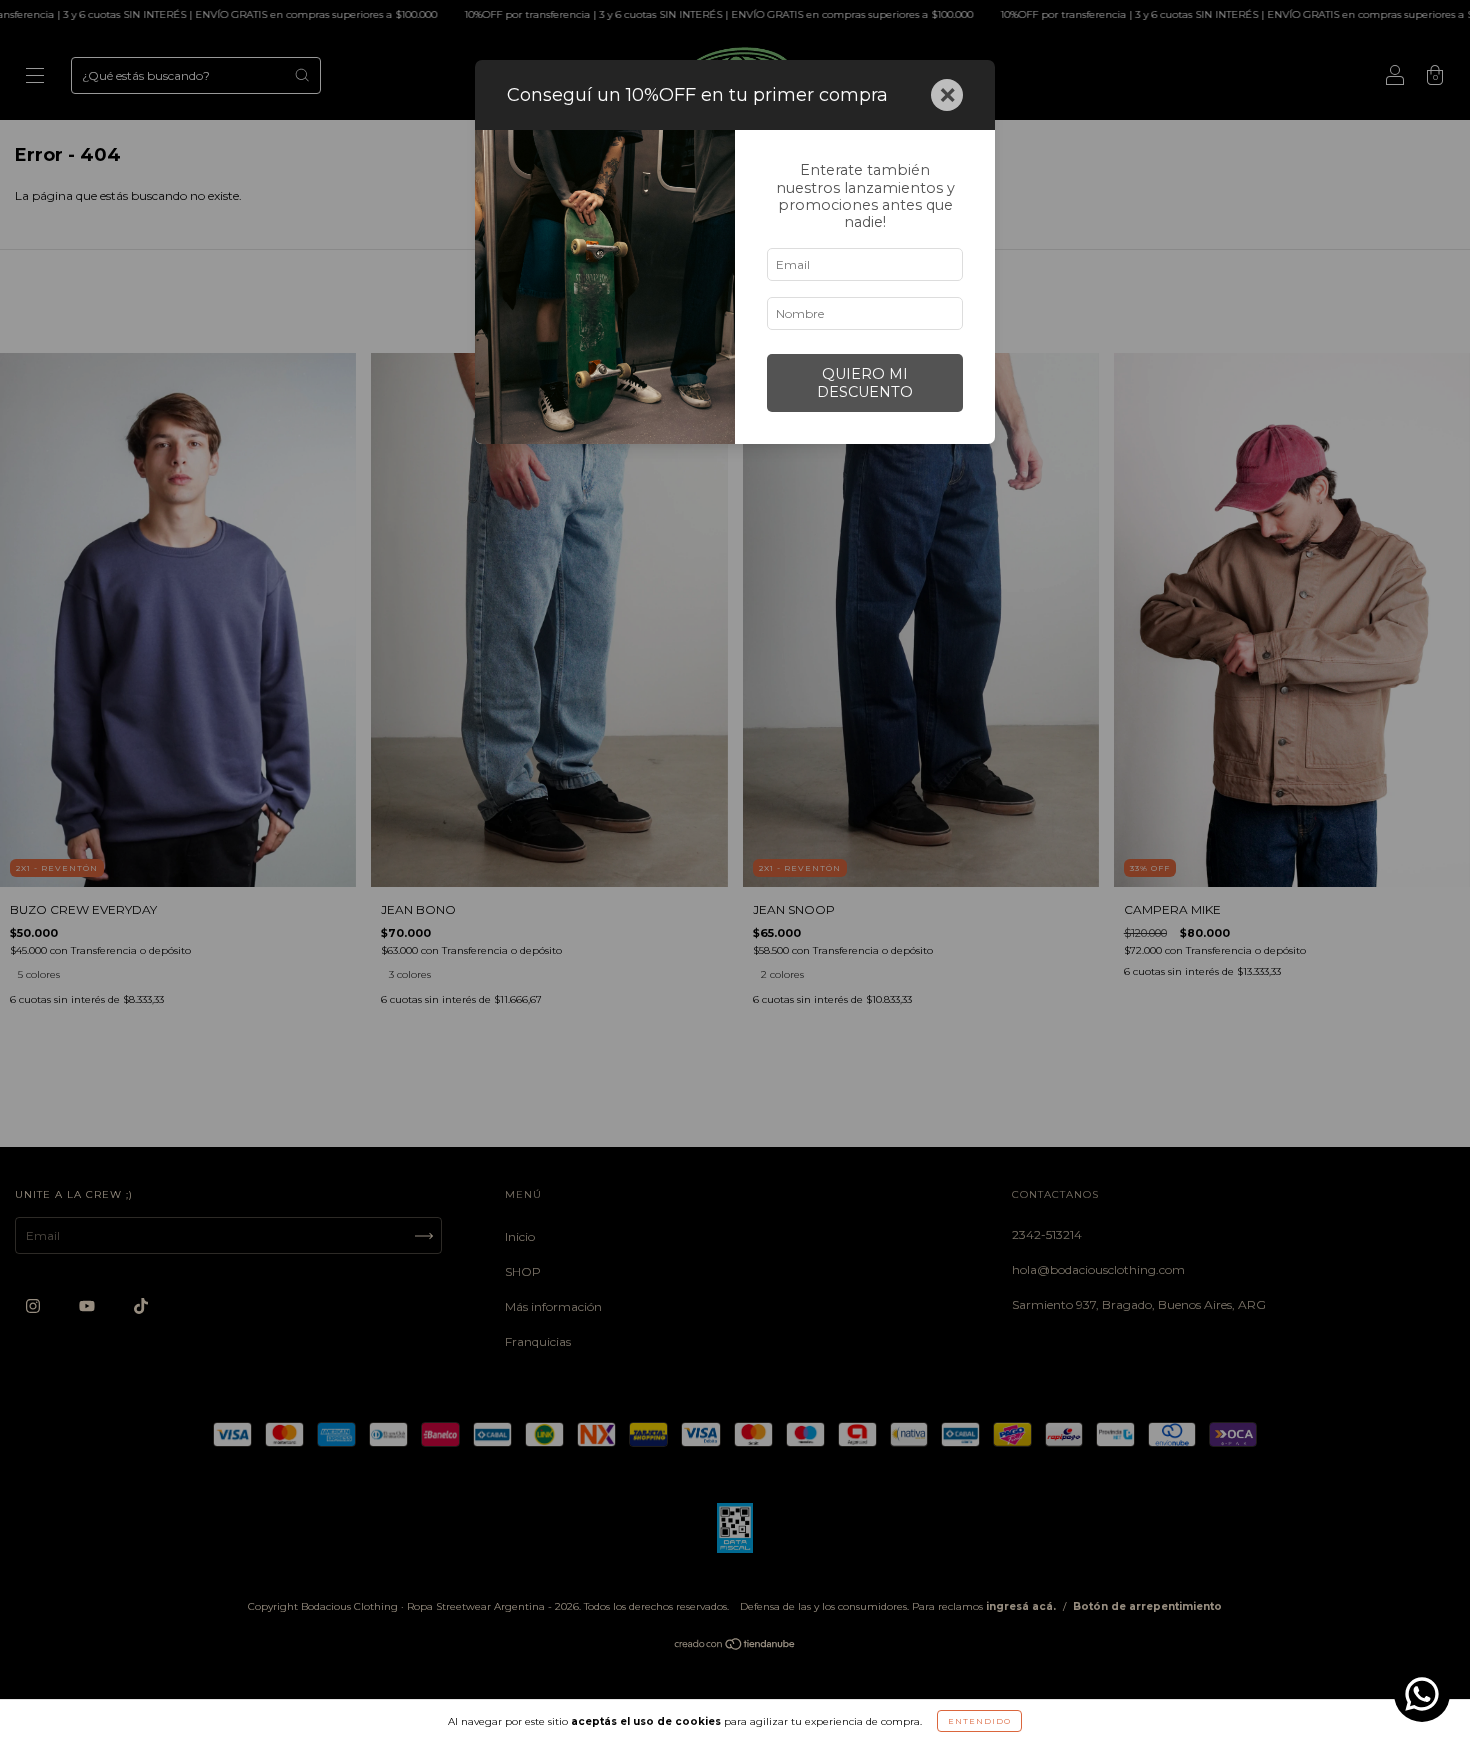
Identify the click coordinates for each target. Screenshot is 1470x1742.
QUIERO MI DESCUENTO (865, 383)
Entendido (979, 1721)
